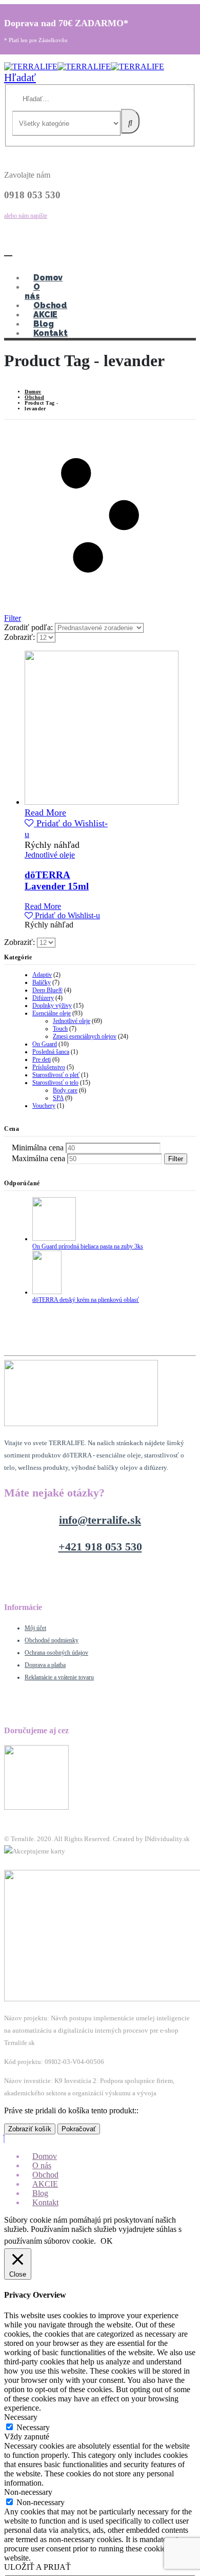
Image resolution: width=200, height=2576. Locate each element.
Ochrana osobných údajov (56, 1653)
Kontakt (51, 333)
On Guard (45, 1044)
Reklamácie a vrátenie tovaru (59, 1677)
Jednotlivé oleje (50, 855)
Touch (60, 1029)
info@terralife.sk (100, 1520)
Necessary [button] (21, 2417)
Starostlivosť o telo (55, 1083)
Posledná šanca (51, 1052)
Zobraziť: (21, 637)
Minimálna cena (38, 1148)
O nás (32, 291)
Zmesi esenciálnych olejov (85, 1036)
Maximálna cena (38, 1158)
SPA (58, 1098)
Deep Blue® (47, 990)
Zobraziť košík (30, 2129)
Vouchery (44, 1106)
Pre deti (42, 1059)
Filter (176, 1159)
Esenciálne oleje (52, 1013)
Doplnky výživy (52, 1006)
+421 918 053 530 (100, 1547)
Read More (45, 812)
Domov (48, 278)
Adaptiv (42, 975)
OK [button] (107, 2241)
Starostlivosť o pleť (56, 1075)
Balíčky (42, 982)
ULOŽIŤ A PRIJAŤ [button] (37, 2567)
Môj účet (35, 1628)
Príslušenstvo (49, 1067)
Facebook (18, 1863)
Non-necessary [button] (28, 2492)
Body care (65, 1090)
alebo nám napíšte (26, 216)
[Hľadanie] (130, 121)
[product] (67, 729)
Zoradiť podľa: (29, 627)
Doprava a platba (45, 1665)
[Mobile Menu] (8, 251)
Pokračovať (79, 2129)
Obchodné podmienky (52, 1640)
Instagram (46, 1863)
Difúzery (43, 998)
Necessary (33, 2427)
